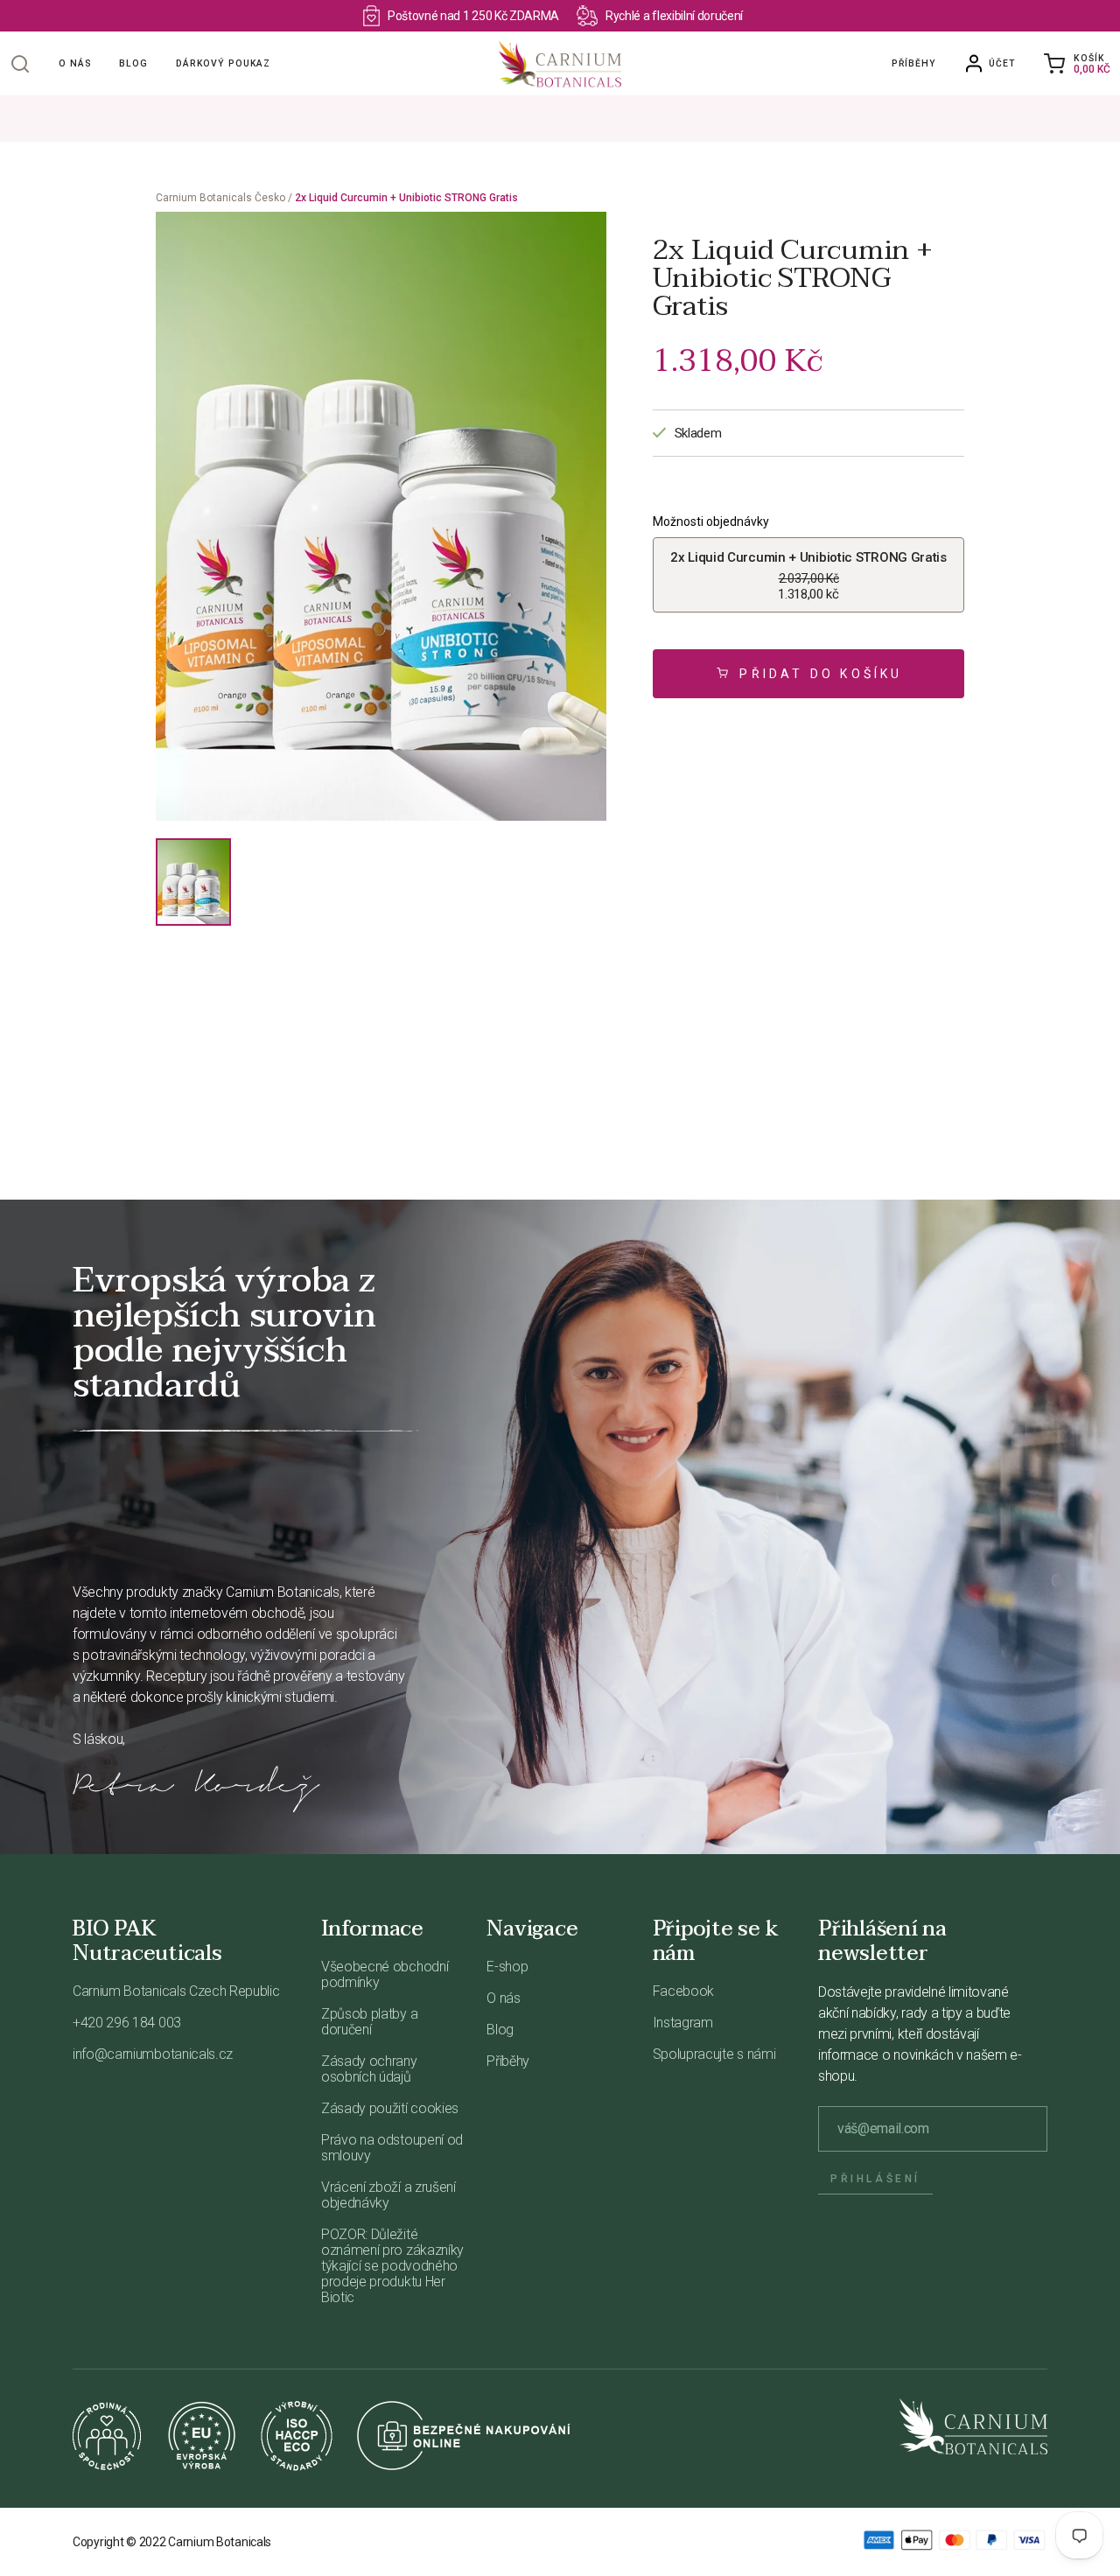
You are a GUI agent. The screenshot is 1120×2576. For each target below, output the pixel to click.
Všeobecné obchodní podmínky (385, 1974)
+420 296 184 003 (127, 2023)
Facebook (683, 1991)
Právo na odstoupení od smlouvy (392, 2148)
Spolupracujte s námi (714, 2054)
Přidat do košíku (821, 674)
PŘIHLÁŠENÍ (875, 2179)
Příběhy (913, 63)
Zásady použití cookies (390, 2108)
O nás (503, 1998)
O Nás (75, 63)
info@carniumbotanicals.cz (153, 2054)
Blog (133, 63)
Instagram (683, 2023)
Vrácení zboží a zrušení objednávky (388, 2195)
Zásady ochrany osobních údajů (369, 2069)
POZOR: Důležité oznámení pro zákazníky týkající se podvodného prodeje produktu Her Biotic (392, 2266)
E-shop (507, 1967)
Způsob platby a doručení (369, 2022)
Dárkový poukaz (223, 63)
